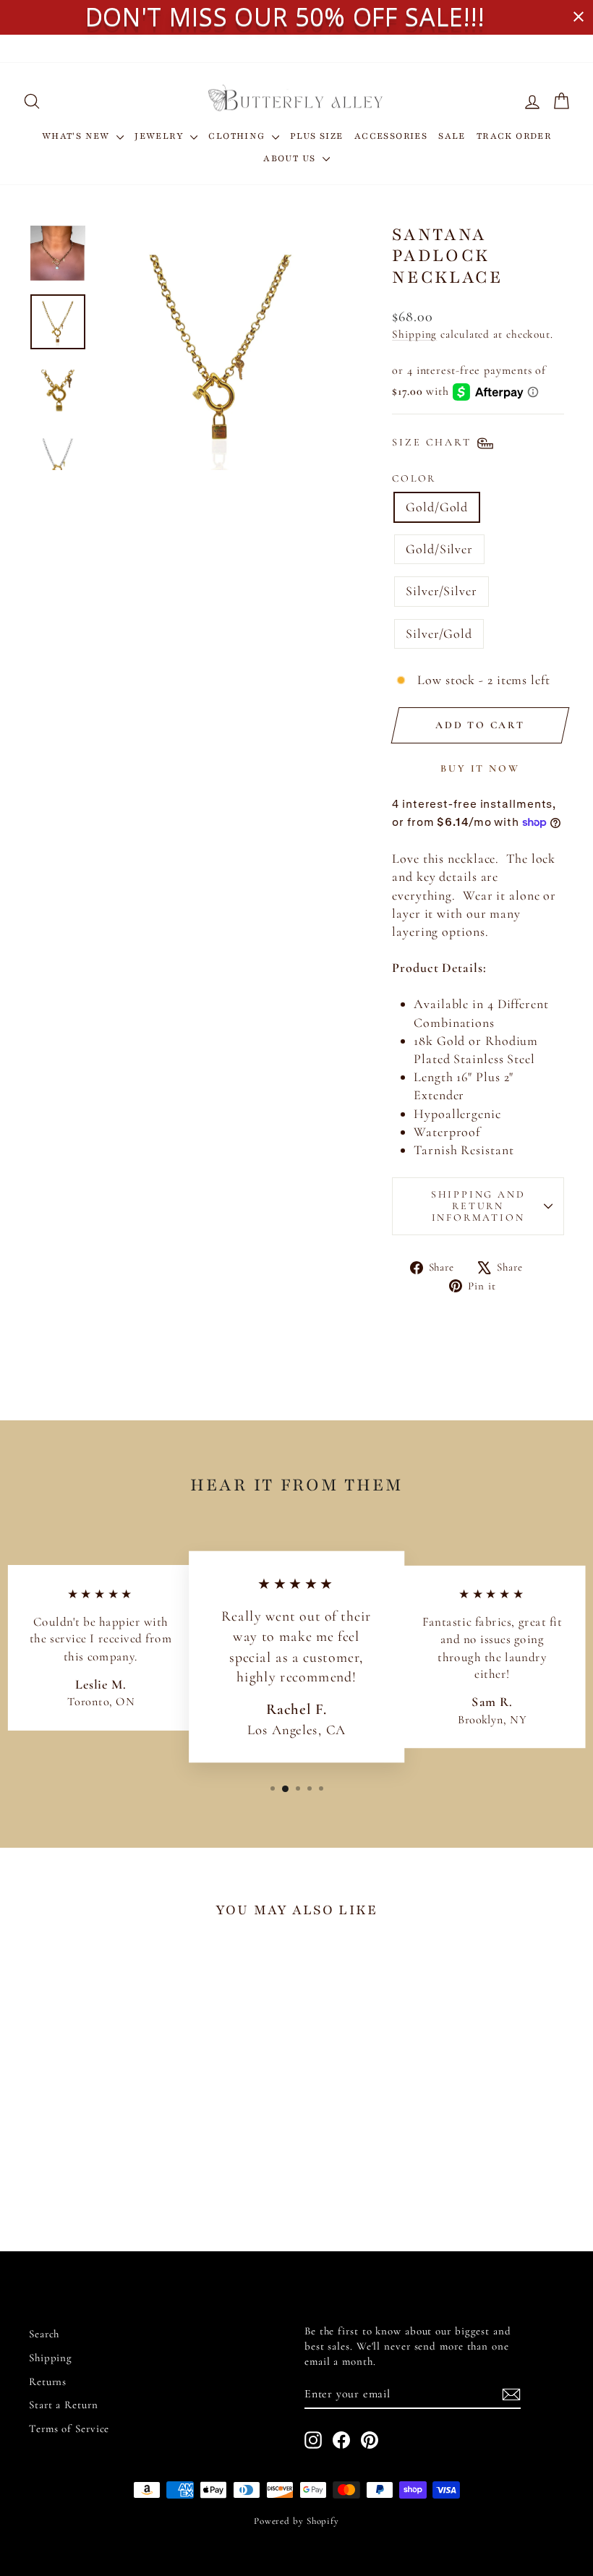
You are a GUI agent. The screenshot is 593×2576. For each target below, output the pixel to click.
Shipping (414, 334)
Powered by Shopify (296, 2521)
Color (414, 478)
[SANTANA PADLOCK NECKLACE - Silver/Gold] (119, 2166)
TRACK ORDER (514, 136)
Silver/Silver (441, 591)
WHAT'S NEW (77, 136)
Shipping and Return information (478, 1206)
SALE (452, 136)
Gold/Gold (437, 507)
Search (44, 2334)
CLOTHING (238, 136)
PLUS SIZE (317, 136)
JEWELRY (161, 136)
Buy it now (480, 768)
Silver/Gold (439, 634)
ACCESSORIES (391, 136)
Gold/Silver (439, 549)
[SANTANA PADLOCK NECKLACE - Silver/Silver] (99, 2166)
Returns (48, 2381)
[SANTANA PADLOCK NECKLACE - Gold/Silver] (80, 2166)
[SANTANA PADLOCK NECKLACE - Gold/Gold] (60, 2166)
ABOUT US (291, 158)
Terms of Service (69, 2428)
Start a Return (64, 2405)
